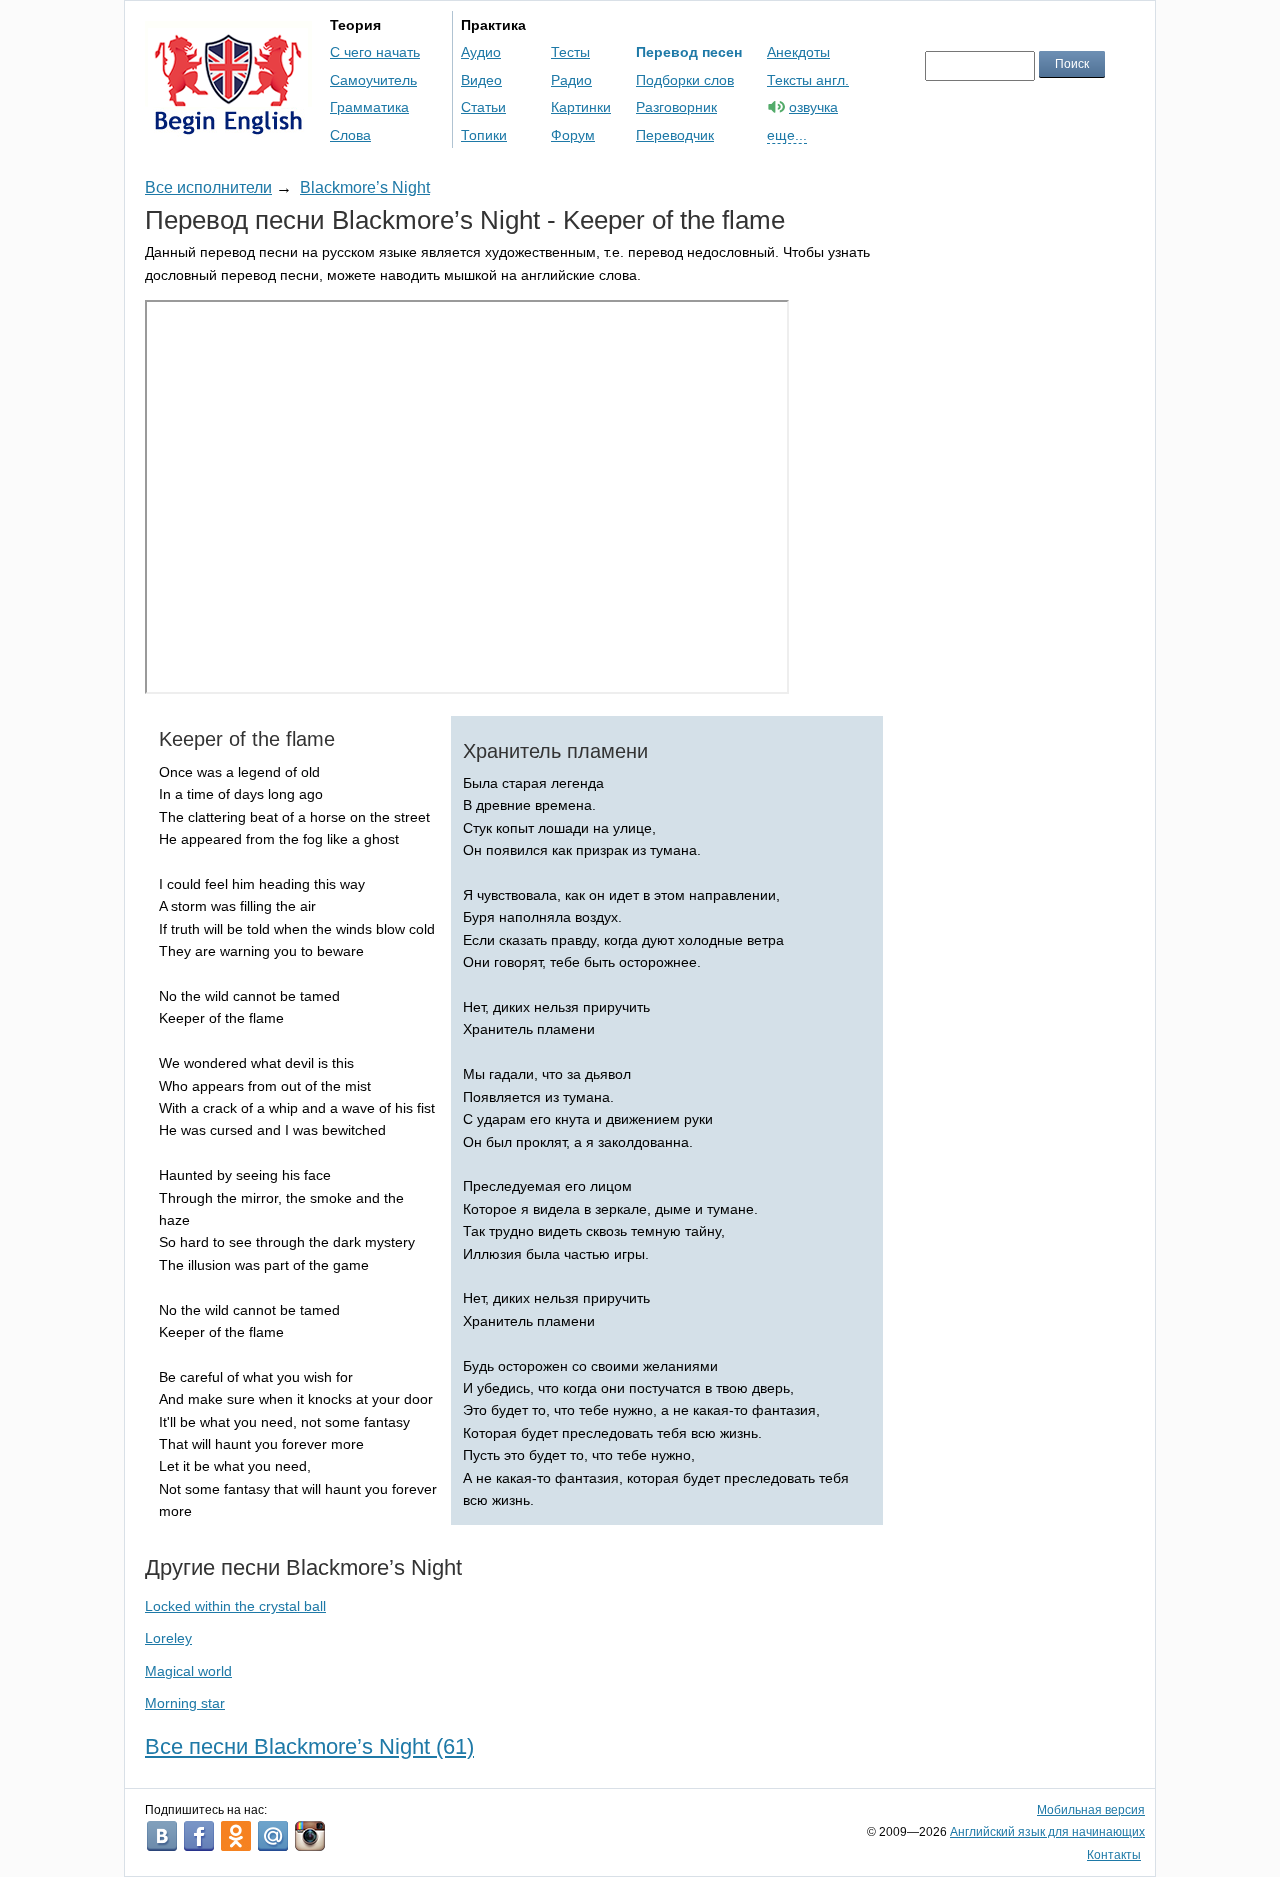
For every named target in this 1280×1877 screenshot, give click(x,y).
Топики (484, 135)
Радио (571, 80)
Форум (573, 135)
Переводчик (675, 135)
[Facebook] (199, 1836)
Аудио (481, 52)
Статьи (483, 107)
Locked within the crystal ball (235, 1606)
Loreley (168, 1638)
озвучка (813, 107)
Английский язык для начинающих (1047, 1832)
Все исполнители (208, 187)
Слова (350, 135)
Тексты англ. (808, 80)
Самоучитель (373, 80)
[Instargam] (310, 1836)
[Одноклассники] (236, 1836)
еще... (787, 135)
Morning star (185, 1703)
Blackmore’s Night (365, 187)
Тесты (570, 52)
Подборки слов (685, 80)
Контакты (1114, 1855)
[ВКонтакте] (162, 1836)
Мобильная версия (1091, 1810)
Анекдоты (798, 52)
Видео (481, 80)
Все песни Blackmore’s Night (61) (309, 1746)
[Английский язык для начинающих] (228, 125)
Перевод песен (689, 52)
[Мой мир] (273, 1836)
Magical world (188, 1671)
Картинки (581, 107)
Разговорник (676, 107)
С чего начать (375, 52)
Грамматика (369, 107)
